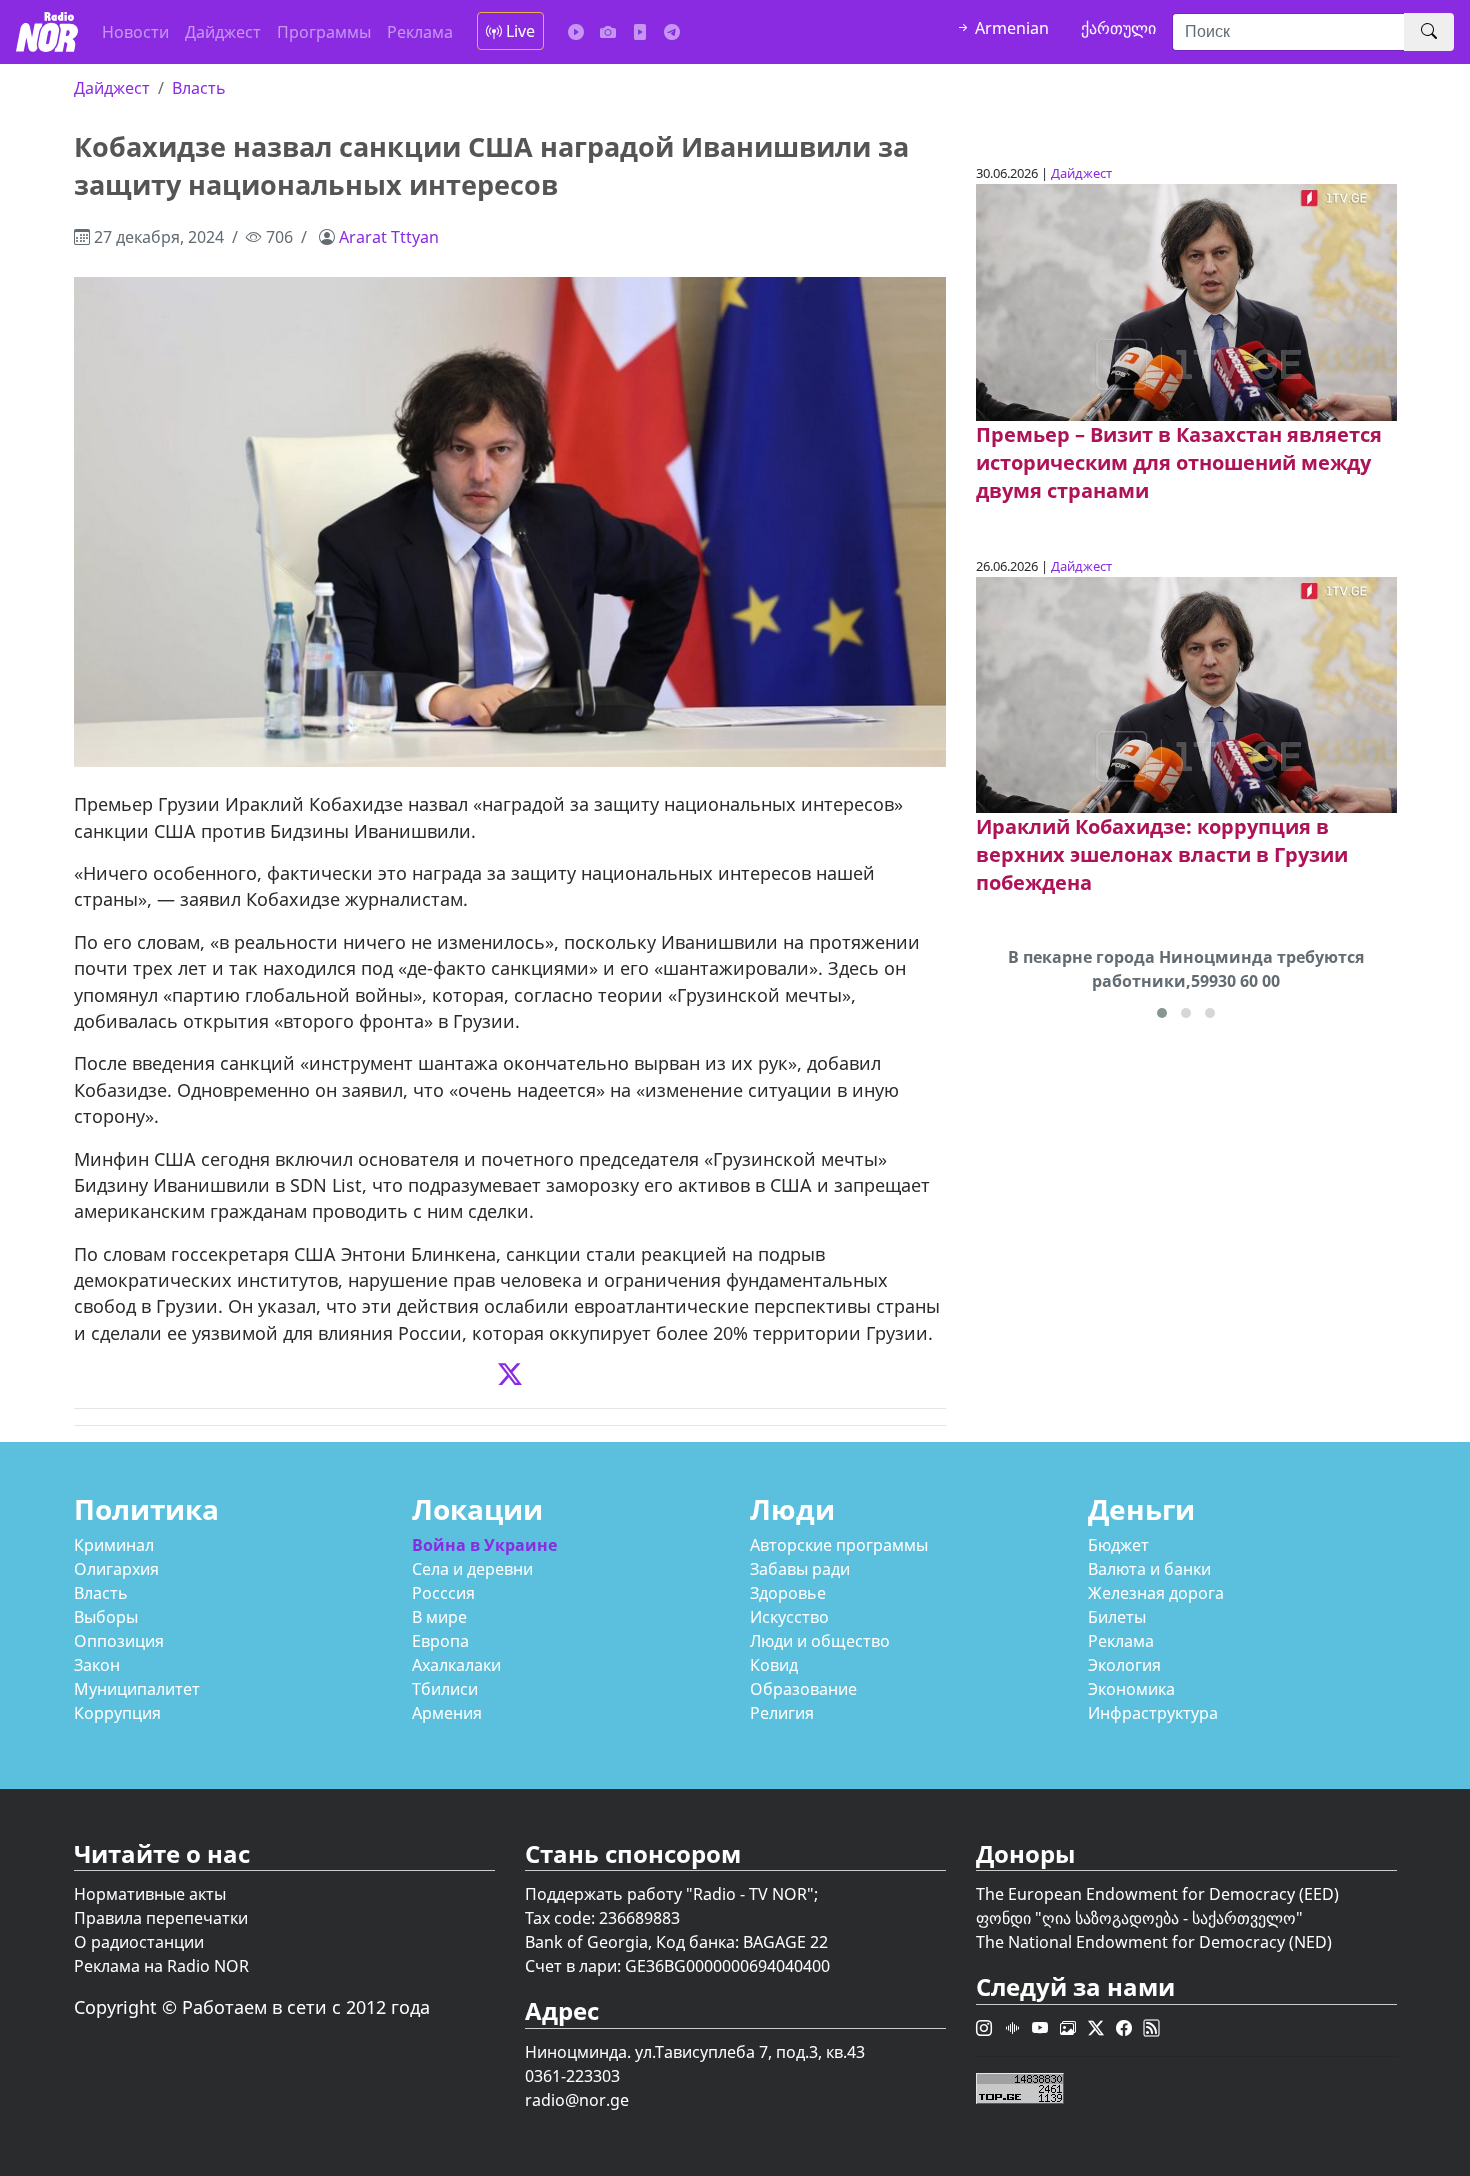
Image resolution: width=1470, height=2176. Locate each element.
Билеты (1117, 1617)
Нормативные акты (150, 1894)
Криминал (114, 1545)
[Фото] (608, 32)
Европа (440, 1641)
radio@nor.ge (577, 2100)
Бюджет (1118, 1545)
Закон (97, 1665)
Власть (199, 88)
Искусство (789, 1617)
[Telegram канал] (672, 32)
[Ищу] (1429, 32)
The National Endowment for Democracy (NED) (1154, 1942)
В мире (439, 1617)
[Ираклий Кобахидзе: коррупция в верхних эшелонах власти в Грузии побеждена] (1186, 693)
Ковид (774, 1665)
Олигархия (116, 1569)
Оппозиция (119, 1641)
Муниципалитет (137, 1689)
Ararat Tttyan (389, 237)
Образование (803, 1689)
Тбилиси (445, 1689)
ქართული (1118, 28)
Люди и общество (820, 1641)
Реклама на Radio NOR (161, 1966)
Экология (1124, 1665)
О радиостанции (139, 1942)
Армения (447, 1713)
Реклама (420, 32)
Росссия (443, 1593)
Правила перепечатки (161, 1918)
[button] (1162, 1013)
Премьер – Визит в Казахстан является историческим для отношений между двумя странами (1179, 462)
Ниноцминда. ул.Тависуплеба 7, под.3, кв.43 (695, 2052)
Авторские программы (839, 1545)
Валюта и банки (1149, 1569)
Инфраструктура (1153, 1713)
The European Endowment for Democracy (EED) (1157, 1894)
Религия (782, 1713)
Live (518, 31)
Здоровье (788, 1593)
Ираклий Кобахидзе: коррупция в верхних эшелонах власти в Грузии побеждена (1162, 854)
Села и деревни (472, 1569)
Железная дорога (1156, 1593)
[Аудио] (576, 32)
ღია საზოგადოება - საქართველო (1169, 1918)
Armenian (1010, 28)
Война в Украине (484, 1545)
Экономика (1131, 1689)
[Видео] (640, 32)
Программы (324, 32)
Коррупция (117, 1713)
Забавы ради (800, 1569)
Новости (135, 32)
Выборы (106, 1617)
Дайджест (223, 32)
